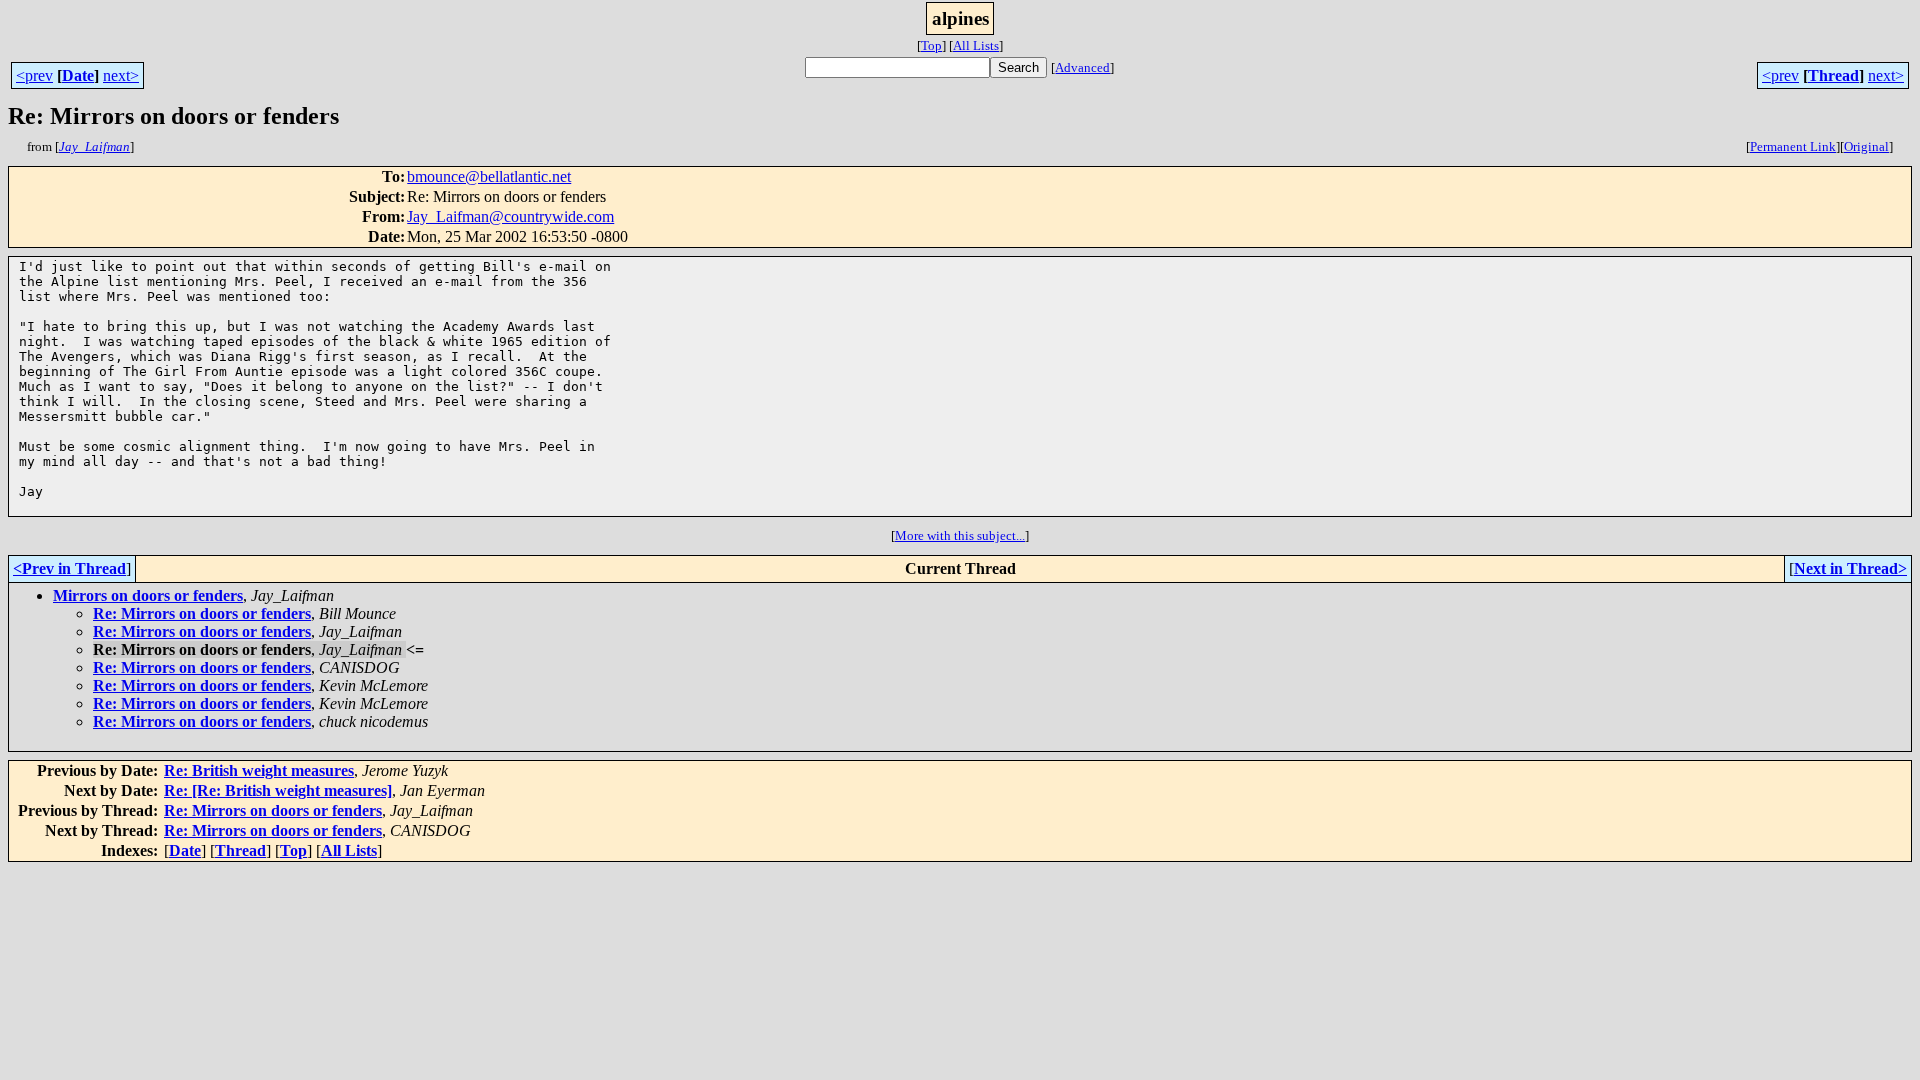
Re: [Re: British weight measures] (278, 790)
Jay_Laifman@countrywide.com (510, 216)
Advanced (1082, 67)
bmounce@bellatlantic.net (489, 176)
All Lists (976, 45)
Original (1866, 146)
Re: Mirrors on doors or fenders (202, 613)
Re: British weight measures (259, 770)
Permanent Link (1793, 146)
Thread (1833, 75)
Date (78, 75)
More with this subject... (960, 535)
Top (931, 45)
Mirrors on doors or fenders (148, 595)
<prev (34, 75)
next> (121, 75)
